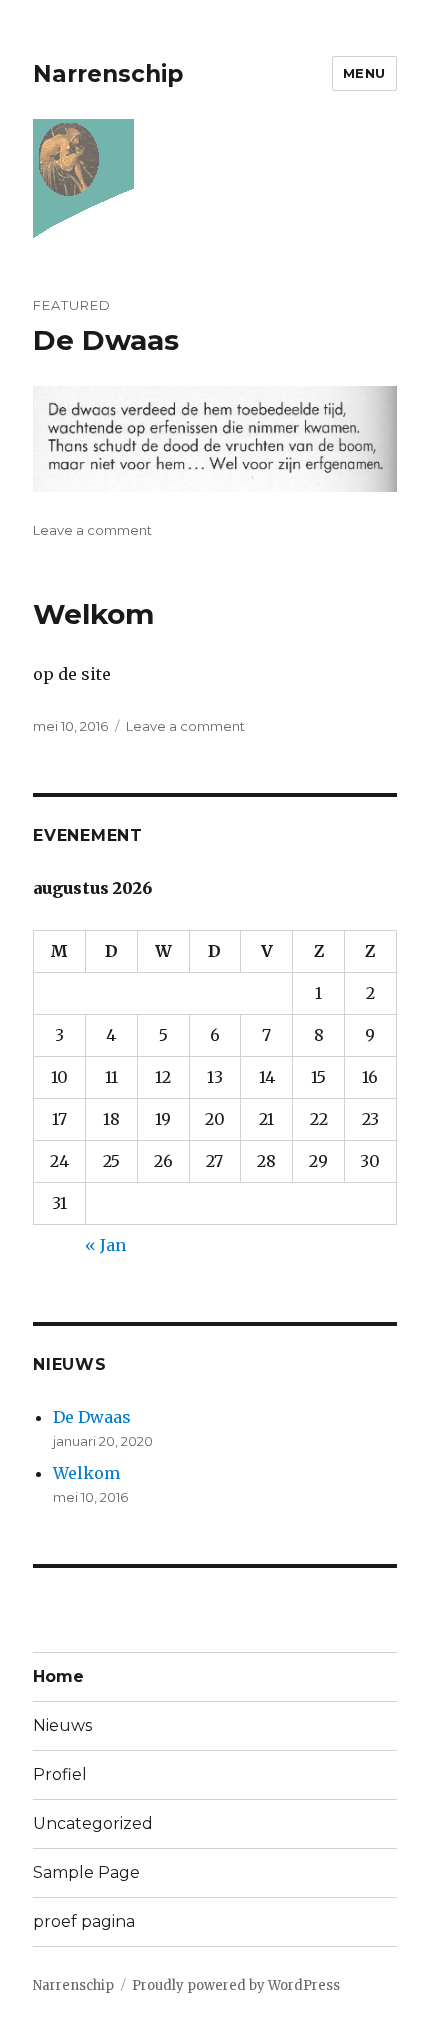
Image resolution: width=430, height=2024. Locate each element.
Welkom (93, 614)
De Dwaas (106, 340)
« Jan (105, 1245)
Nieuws (62, 1725)
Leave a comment (92, 530)
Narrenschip (108, 74)
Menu (364, 73)
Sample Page (86, 1872)
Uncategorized (93, 1823)
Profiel (60, 1774)
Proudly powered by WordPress (236, 1985)
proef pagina (84, 1921)
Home (58, 1676)
